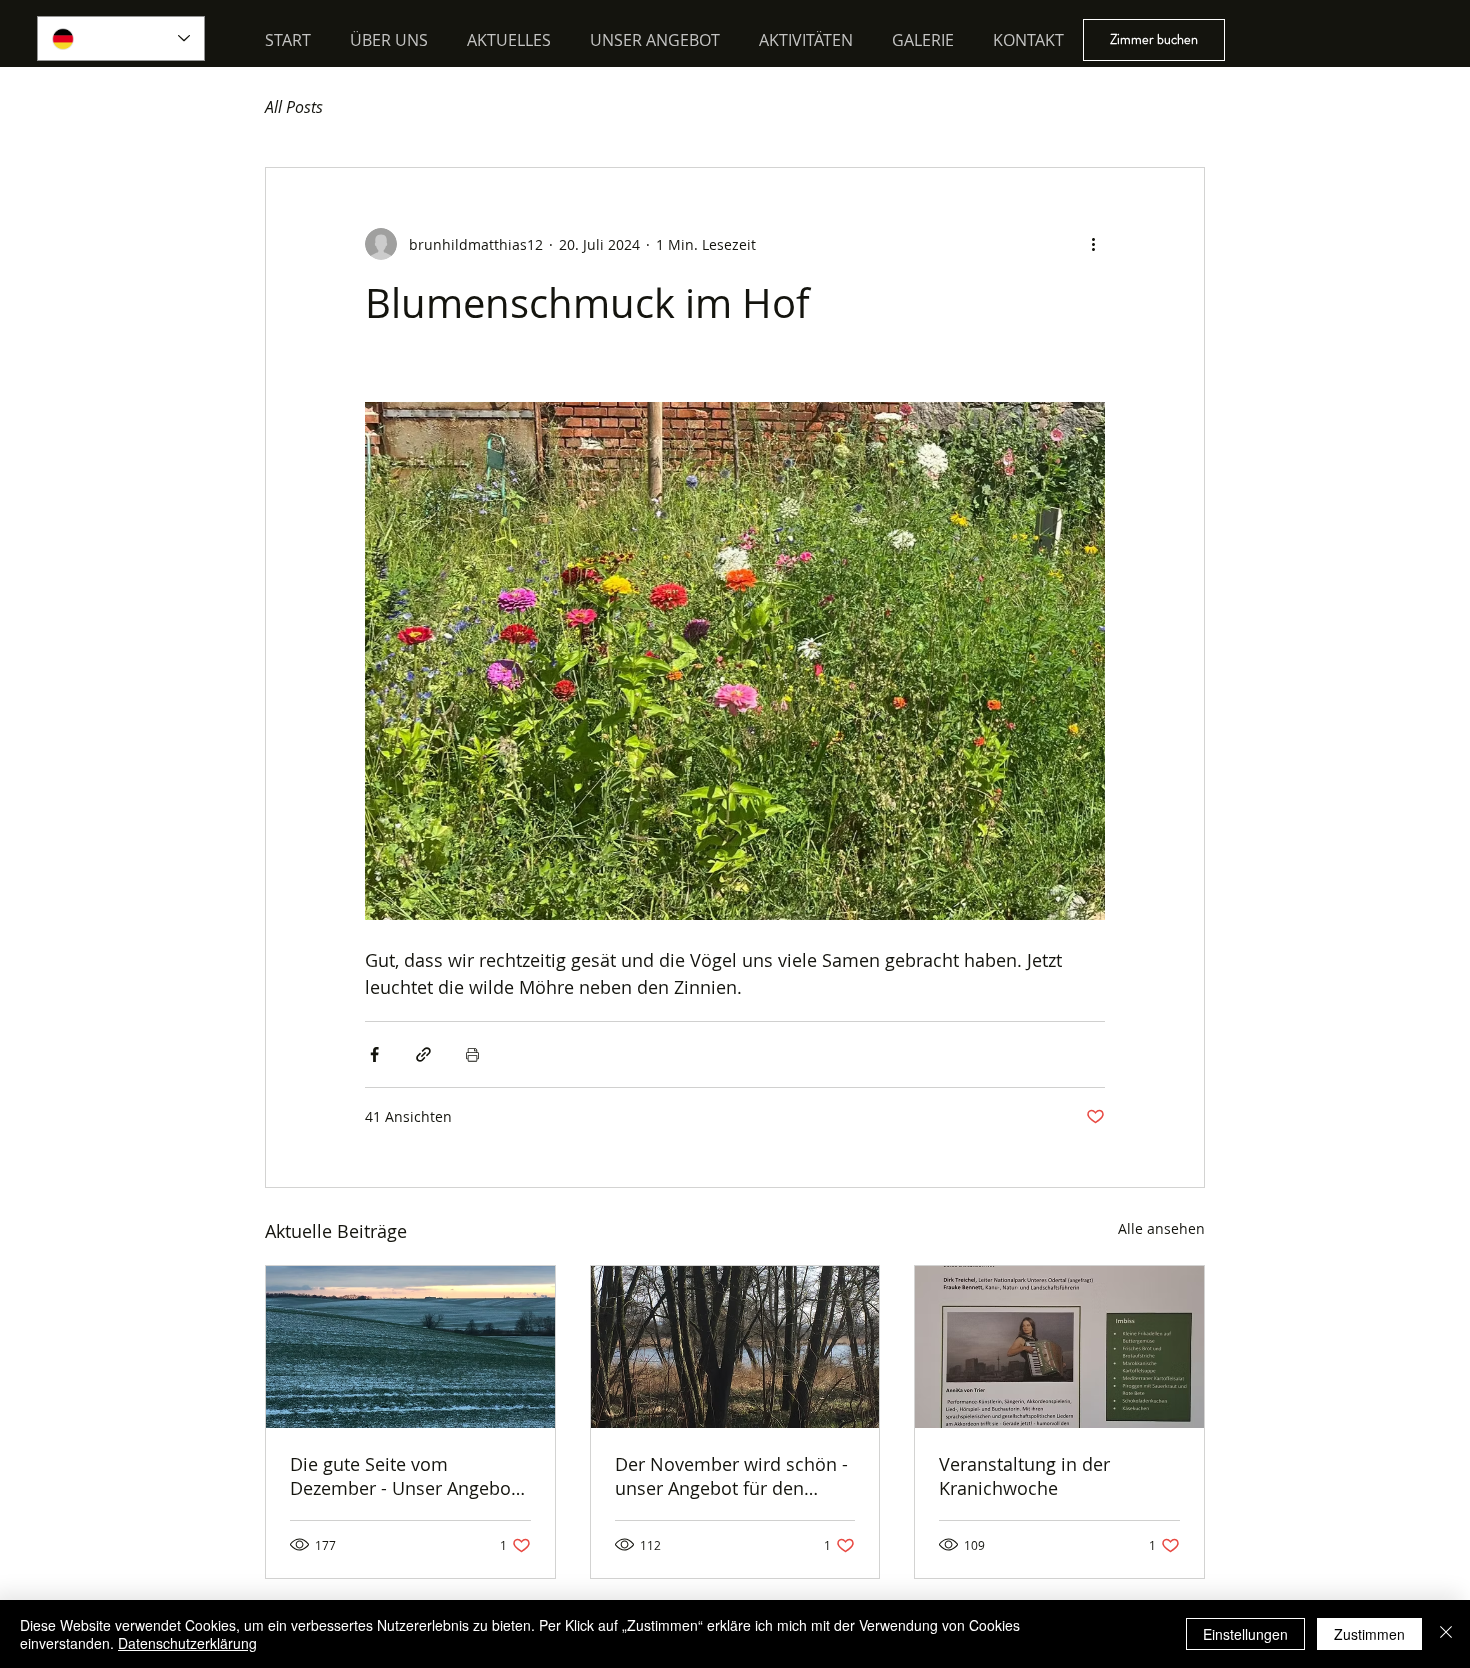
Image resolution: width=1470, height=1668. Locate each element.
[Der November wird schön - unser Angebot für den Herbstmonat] (735, 1347)
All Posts (294, 107)
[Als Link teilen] (423, 1054)
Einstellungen (1245, 1634)
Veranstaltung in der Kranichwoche (1024, 1476)
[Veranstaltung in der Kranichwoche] (1059, 1347)
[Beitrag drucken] (472, 1054)
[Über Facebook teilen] (374, 1054)
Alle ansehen (1161, 1228)
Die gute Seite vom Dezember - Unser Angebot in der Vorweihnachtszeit (403, 1476)
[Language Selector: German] (121, 38)
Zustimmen (1369, 1634)
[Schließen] (1446, 1634)
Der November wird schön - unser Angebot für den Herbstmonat (731, 1476)
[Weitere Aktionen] (1093, 244)
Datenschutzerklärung (187, 1643)
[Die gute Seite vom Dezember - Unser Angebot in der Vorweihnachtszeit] (410, 1347)
